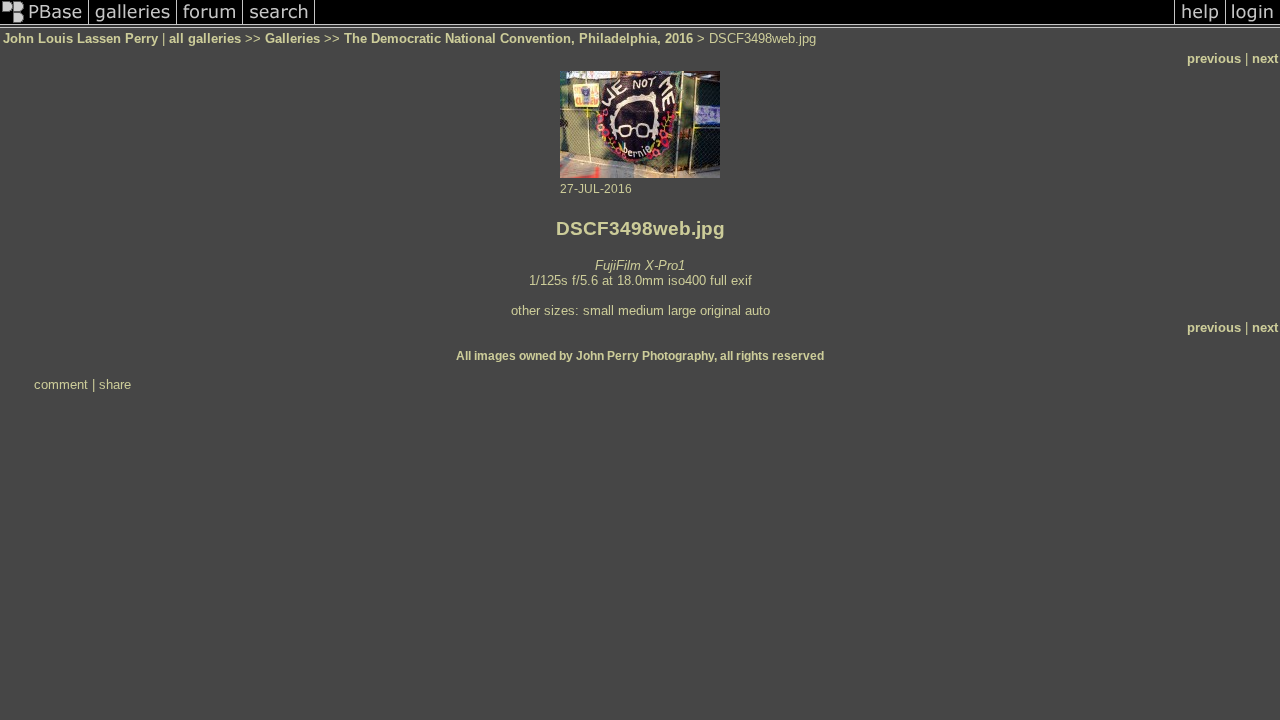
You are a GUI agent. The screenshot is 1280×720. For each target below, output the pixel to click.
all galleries (205, 38)
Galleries (292, 38)
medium (641, 310)
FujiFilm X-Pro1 (640, 265)
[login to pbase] (1253, 23)
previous (1214, 58)
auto (757, 310)
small (598, 310)
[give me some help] (1200, 23)
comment (61, 384)
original (720, 310)
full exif (731, 280)
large (682, 310)
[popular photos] (744, 23)
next (1265, 58)
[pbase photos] (44, 23)
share (115, 384)
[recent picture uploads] (133, 23)
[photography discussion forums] (210, 23)
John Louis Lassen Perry (80, 38)
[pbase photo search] (279, 23)
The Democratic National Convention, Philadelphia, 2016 (518, 38)
